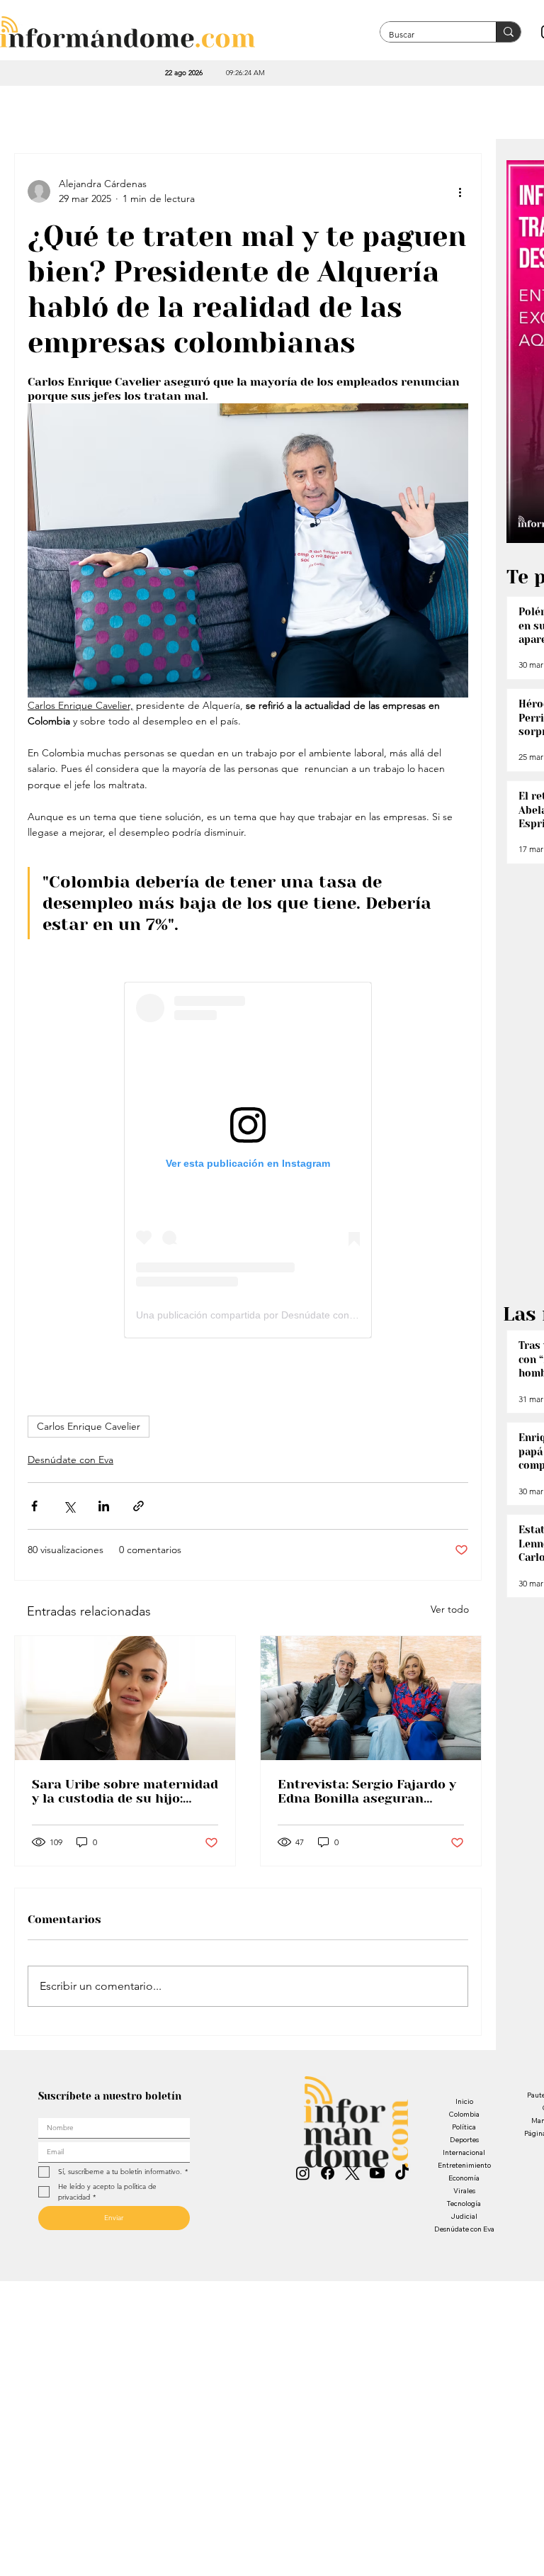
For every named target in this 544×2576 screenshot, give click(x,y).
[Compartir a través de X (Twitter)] (69, 1506)
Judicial (464, 2216)
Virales (464, 2191)
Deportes (464, 2140)
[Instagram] (303, 2173)
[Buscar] (508, 32)
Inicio (464, 2101)
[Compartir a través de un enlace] (138, 1506)
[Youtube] (377, 2173)
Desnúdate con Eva (70, 1460)
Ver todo (450, 1609)
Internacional (464, 2152)
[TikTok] (402, 2173)
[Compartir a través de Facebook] (34, 1506)
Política (464, 2127)
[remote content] (248, 1160)
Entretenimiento (464, 2165)
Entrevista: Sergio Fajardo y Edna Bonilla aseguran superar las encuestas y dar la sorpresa (367, 1791)
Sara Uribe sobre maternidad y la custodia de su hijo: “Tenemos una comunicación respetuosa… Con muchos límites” (125, 1791)
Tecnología (464, 2203)
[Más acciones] (460, 191)
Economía (464, 2178)
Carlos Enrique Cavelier (89, 1426)
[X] (352, 2173)
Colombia (464, 2114)
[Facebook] (328, 2173)
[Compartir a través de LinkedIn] (104, 1506)
